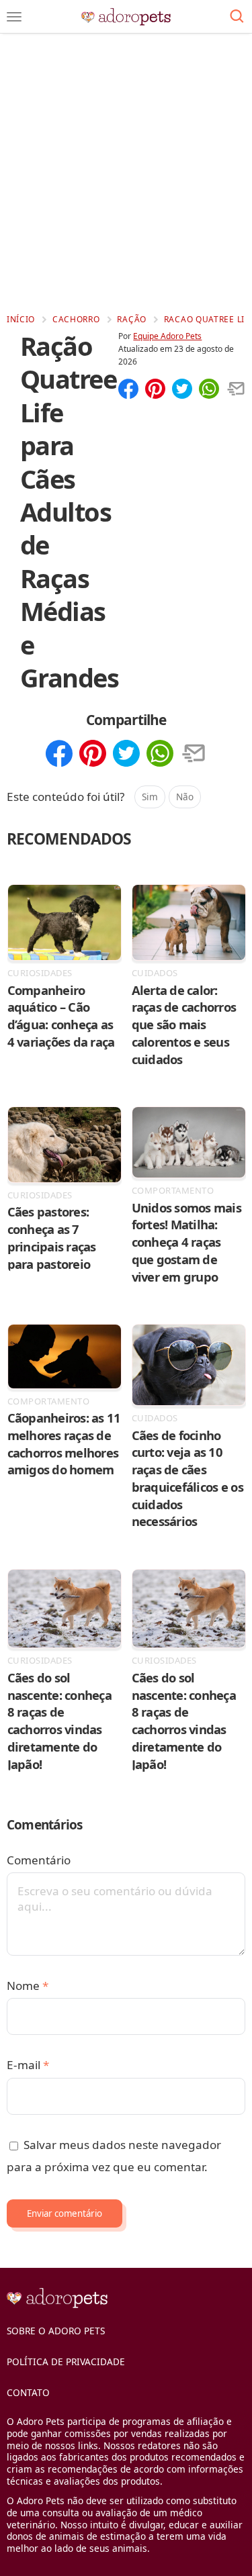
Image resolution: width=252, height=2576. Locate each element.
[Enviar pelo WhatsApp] (209, 390)
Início (21, 319)
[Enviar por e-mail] (236, 390)
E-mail (28, 2065)
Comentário (39, 1860)
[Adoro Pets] (126, 17)
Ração (132, 319)
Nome (28, 1986)
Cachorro (76, 319)
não (185, 797)
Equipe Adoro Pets (167, 336)
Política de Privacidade (66, 2362)
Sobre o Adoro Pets (56, 2331)
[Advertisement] (126, 173)
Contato (28, 2392)
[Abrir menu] (14, 17)
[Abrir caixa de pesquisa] (237, 17)
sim (150, 797)
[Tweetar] (182, 390)
